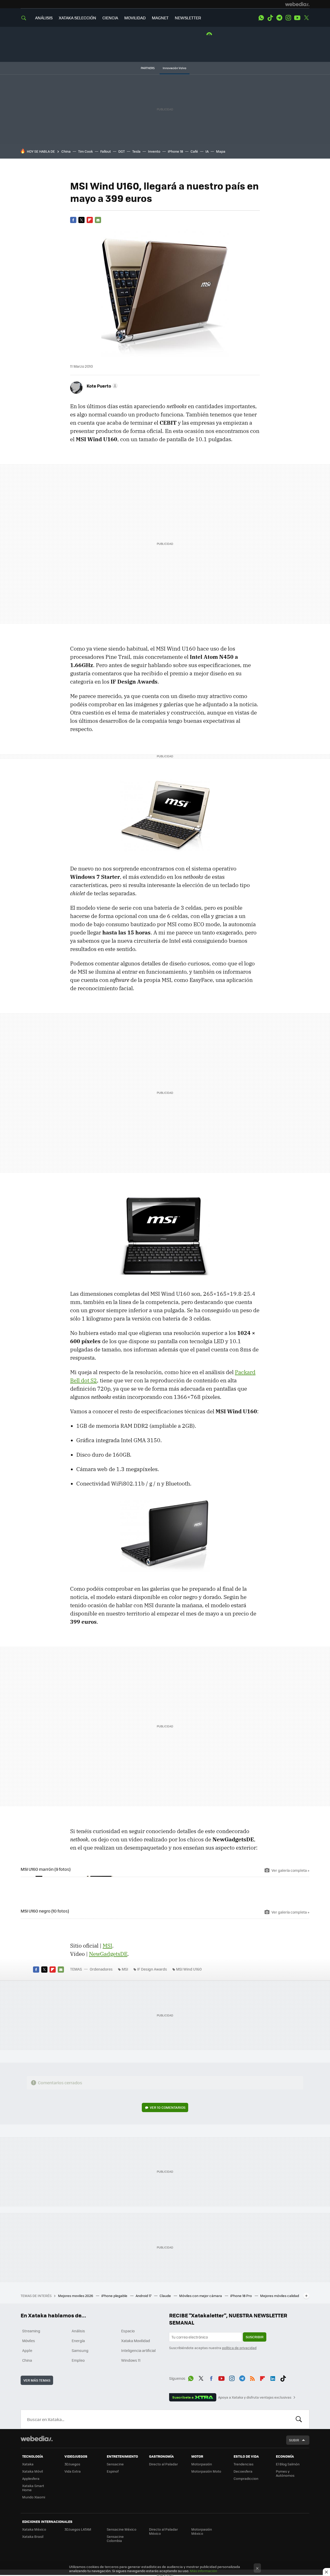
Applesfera (31, 2478)
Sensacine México (122, 2529)
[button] (101, 386)
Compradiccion (246, 2478)
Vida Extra (73, 2471)
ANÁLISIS (44, 18)
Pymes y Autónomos (285, 2473)
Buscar (299, 2419)
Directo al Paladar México (163, 2531)
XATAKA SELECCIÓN (77, 18)
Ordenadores (101, 1969)
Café (194, 151)
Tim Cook (85, 151)
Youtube (297, 18)
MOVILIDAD (135, 18)
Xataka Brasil (33, 2536)
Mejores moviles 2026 (76, 2296)
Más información (204, 2571)
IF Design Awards (152, 1969)
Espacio (128, 2331)
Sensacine (115, 2464)
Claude (166, 2296)
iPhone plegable (115, 2296)
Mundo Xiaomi (34, 2497)
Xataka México (34, 2529)
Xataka (28, 2464)
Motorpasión (202, 2464)
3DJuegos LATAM (78, 2529)
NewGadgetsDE (108, 1954)
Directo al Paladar (163, 2464)
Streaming (31, 2331)
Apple (27, 2350)
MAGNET (160, 18)
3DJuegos (72, 2464)
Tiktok (270, 18)
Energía (78, 2341)
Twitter (306, 18)
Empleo (78, 2360)
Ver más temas (37, 2380)
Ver (168, 2107)
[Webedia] (297, 4)
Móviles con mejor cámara (201, 2296)
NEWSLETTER (188, 18)
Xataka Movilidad (136, 2341)
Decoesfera (243, 2471)
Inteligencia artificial (138, 2350)
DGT (122, 151)
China (66, 151)
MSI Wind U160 (189, 1969)
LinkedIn (273, 2377)
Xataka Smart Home (33, 2488)
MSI (107, 1946)
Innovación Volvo (175, 68)
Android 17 (144, 2296)
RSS (252, 2377)
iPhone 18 (175, 151)
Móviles (29, 2341)
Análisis (78, 2331)
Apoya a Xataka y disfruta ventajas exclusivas (255, 2397)
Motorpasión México (202, 2531)
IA (207, 151)
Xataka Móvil (32, 2471)
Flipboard (90, 220)
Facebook (73, 220)
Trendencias (244, 2464)
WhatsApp (261, 18)
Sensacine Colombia (115, 2538)
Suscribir (255, 2337)
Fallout (106, 151)
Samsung (80, 2350)
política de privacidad (239, 2348)
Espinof (113, 2471)
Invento (154, 151)
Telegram (279, 18)
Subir (294, 2440)
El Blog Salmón (288, 2464)
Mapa (221, 151)
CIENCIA (110, 18)
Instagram (288, 18)
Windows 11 (131, 2360)
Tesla (136, 151)
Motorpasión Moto (206, 2471)
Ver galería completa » (290, 1870)
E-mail (98, 220)
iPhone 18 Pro (241, 2296)
